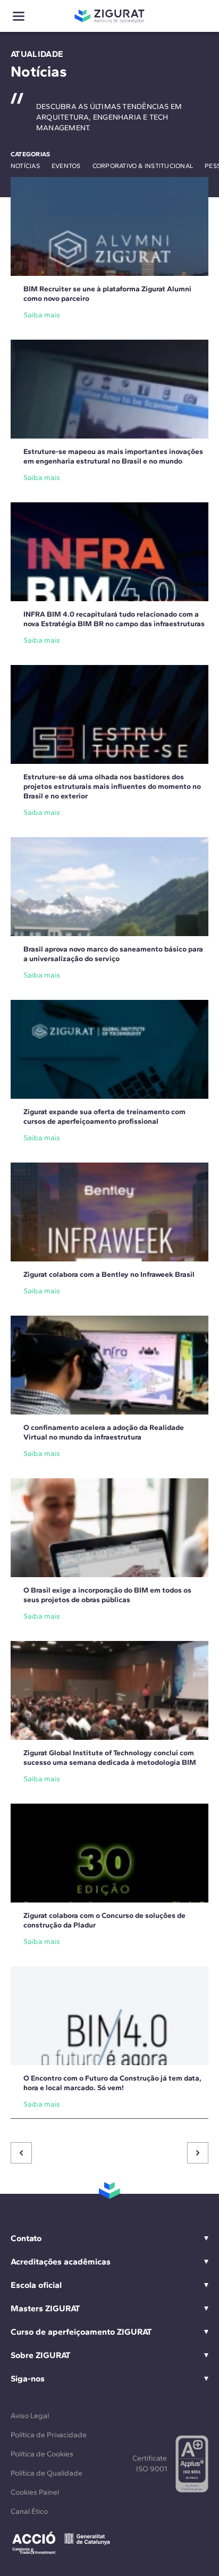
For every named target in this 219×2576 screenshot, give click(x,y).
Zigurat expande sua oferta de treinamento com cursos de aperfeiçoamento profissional (104, 1117)
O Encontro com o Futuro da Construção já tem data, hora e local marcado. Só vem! (112, 2083)
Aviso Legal (30, 2416)
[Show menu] (19, 16)
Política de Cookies (42, 2454)
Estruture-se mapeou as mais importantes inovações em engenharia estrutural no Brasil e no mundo (113, 456)
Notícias (25, 166)
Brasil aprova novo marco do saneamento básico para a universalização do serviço (113, 954)
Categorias (30, 154)
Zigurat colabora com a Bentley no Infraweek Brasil (109, 1274)
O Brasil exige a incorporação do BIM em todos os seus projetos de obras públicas (107, 1595)
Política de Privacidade (49, 2435)
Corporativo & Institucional (143, 166)
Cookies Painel (35, 2492)
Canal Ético (29, 2511)
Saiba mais (42, 315)
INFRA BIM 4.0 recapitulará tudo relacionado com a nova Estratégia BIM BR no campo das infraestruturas (114, 619)
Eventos (66, 166)
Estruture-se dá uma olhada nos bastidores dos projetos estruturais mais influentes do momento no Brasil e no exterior (112, 786)
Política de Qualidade (47, 2473)
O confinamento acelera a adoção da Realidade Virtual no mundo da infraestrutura (104, 1432)
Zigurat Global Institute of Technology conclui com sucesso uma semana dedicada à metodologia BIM (110, 1758)
